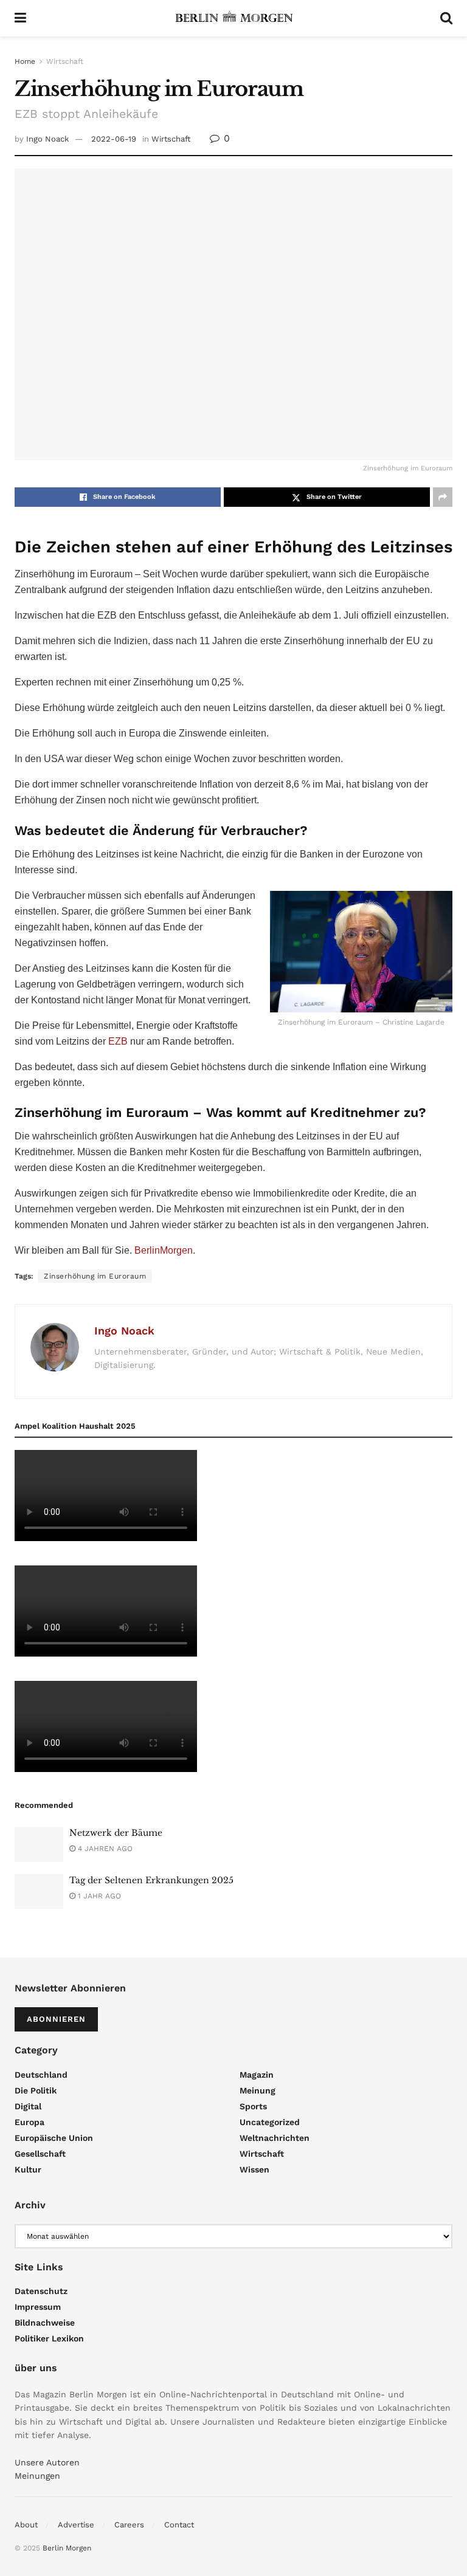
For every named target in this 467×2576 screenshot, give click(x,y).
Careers (129, 2525)
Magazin (257, 2075)
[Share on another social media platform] (443, 497)
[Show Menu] (20, 18)
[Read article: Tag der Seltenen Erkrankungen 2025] (39, 1891)
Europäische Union (54, 2138)
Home (25, 61)
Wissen (254, 2169)
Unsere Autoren (47, 2462)
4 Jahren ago (104, 1849)
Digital (28, 2106)
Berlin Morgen (67, 2548)
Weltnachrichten (275, 2138)
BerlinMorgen (164, 1250)
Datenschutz (41, 2291)
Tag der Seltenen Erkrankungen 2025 (151, 1880)
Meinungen (37, 2476)
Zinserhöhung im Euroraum (95, 1276)
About (26, 2525)
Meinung (258, 2090)
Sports (253, 2106)
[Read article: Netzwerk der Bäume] (39, 1844)
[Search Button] (446, 18)
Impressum (38, 2307)
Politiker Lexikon (49, 2338)
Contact (179, 2525)
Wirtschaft (65, 61)
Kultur (28, 2169)
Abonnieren (56, 2019)
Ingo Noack (47, 139)
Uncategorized (270, 2122)
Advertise (76, 2525)
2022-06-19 (114, 139)
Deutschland (41, 2075)
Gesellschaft (40, 2154)
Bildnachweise (45, 2323)
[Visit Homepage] (233, 18)
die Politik (36, 2090)
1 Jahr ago (98, 1896)
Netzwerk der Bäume (116, 1833)
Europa (29, 2122)
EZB (118, 1041)
